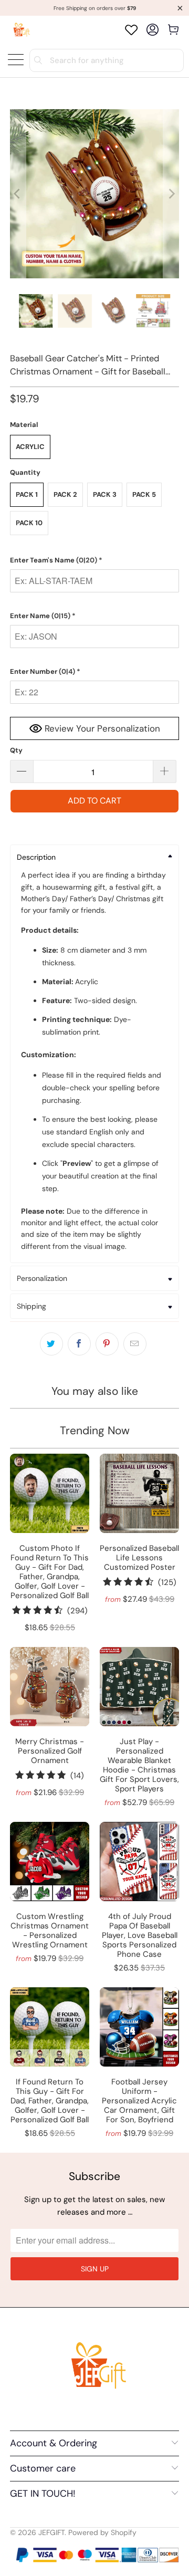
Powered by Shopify (102, 2532)
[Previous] (18, 194)
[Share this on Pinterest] (107, 1344)
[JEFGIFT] (20, 30)
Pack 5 (144, 494)
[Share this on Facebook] (79, 1344)
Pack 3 (105, 494)
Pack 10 (29, 523)
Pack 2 (65, 494)
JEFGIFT (51, 2532)
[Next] (171, 194)
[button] (94, 560)
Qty (16, 750)
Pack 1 (27, 494)
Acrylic (30, 447)
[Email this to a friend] (135, 1344)
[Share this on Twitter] (51, 1344)
